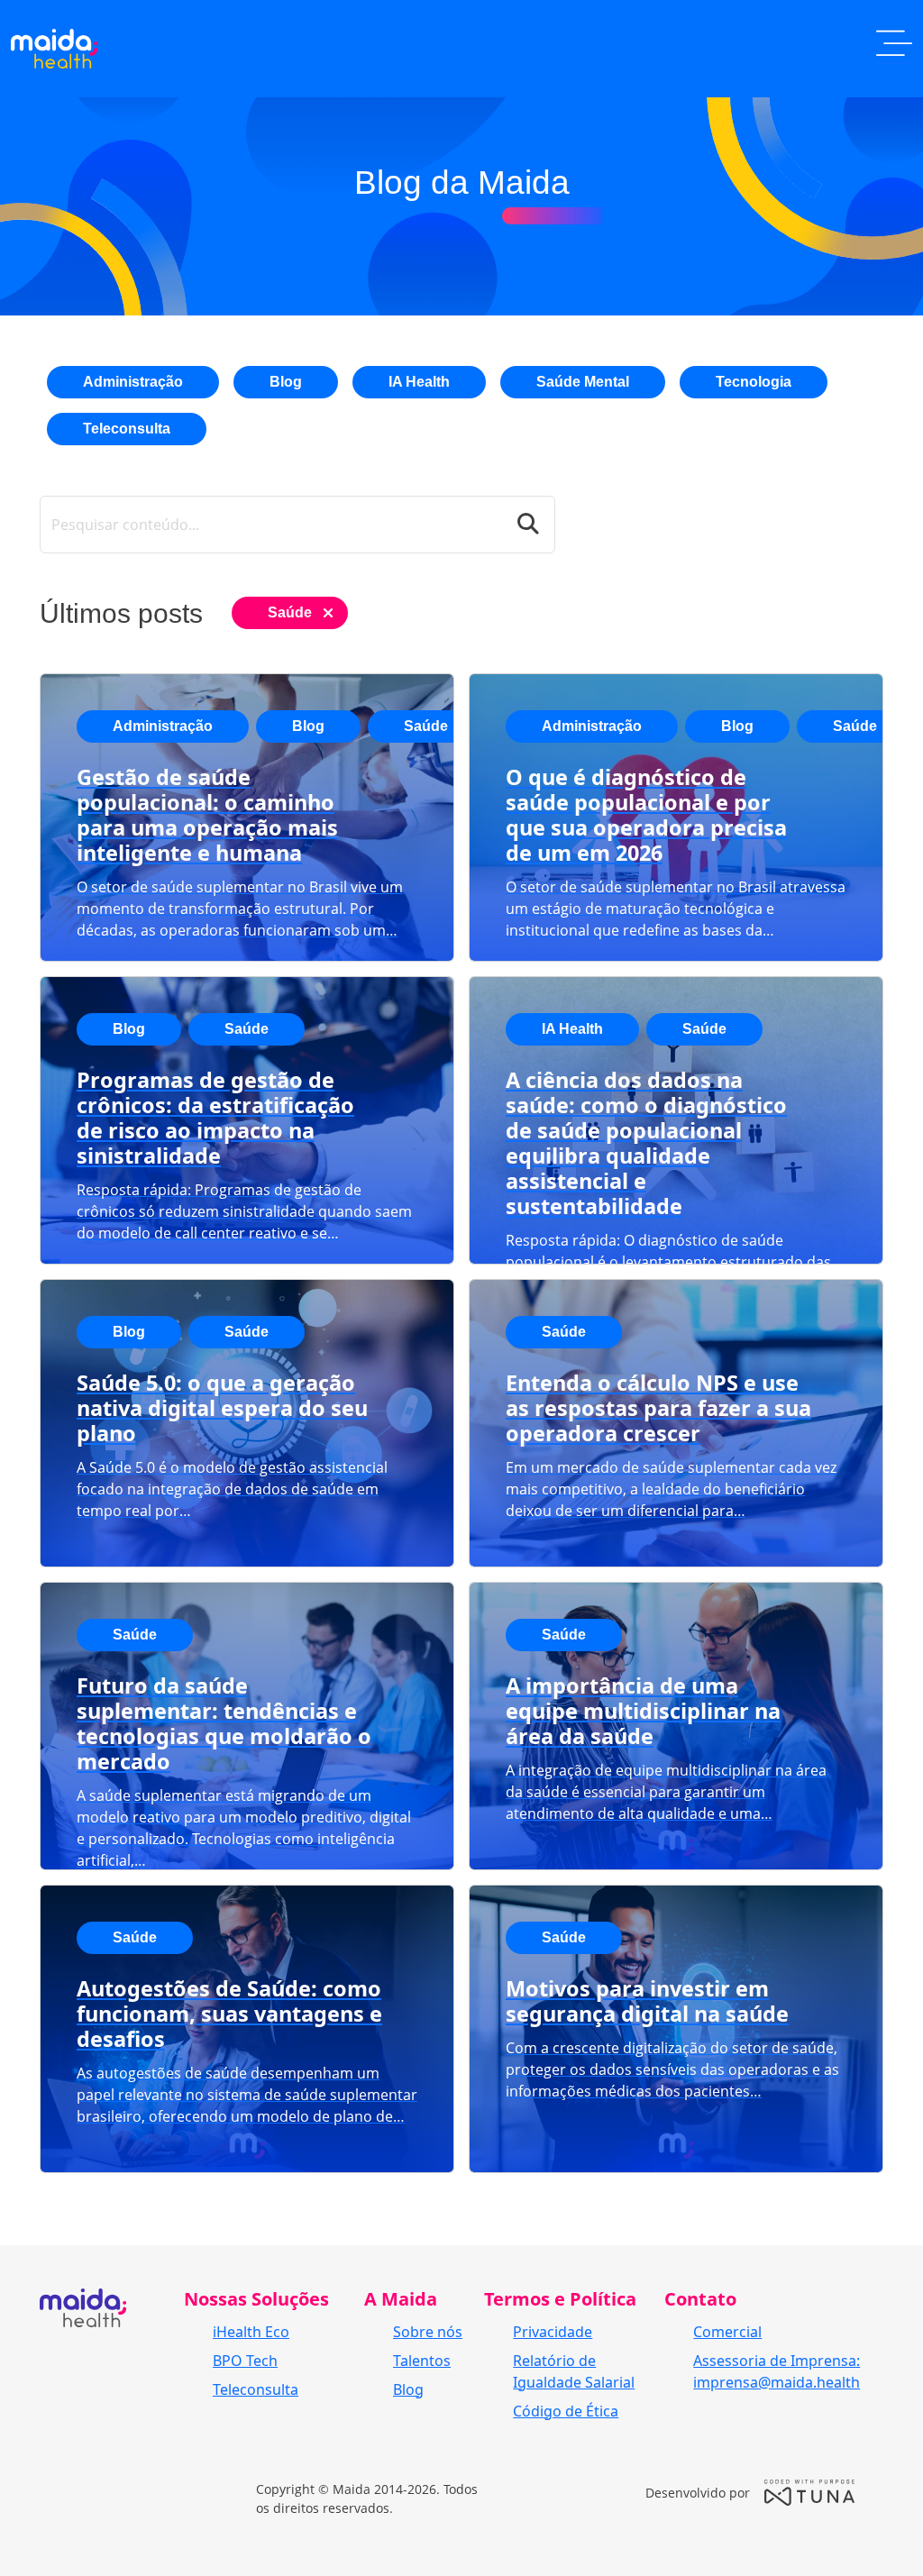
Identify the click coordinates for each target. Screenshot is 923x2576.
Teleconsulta (127, 429)
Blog (286, 382)
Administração (133, 382)
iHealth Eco (251, 2332)
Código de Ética (566, 2411)
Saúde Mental (583, 382)
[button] (894, 49)
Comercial (727, 2332)
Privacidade (553, 2332)
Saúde (290, 612)
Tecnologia (754, 382)
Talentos (422, 2361)
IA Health (419, 382)
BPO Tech (245, 2361)
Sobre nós (428, 2332)
